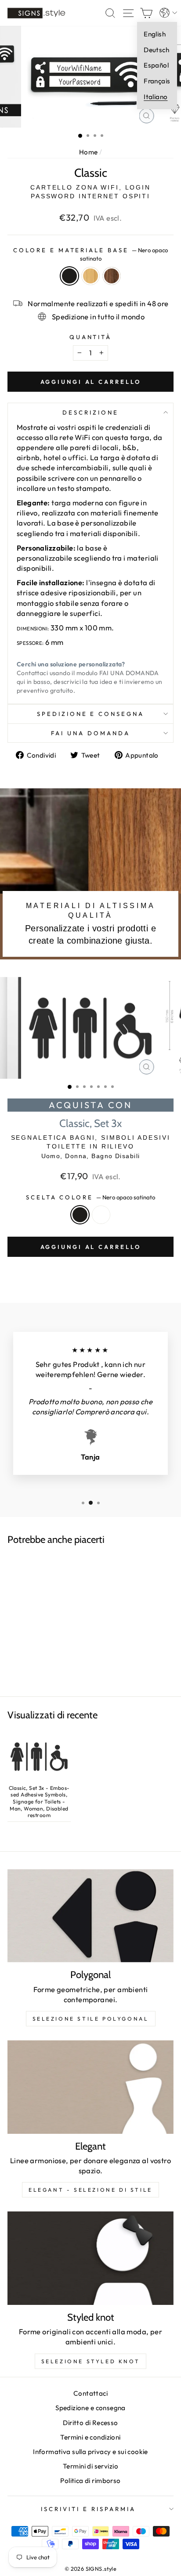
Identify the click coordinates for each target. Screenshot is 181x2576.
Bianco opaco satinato (101, 1215)
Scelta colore (91, 1197)
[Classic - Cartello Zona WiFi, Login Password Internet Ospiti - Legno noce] (52, 1611)
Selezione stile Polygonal (91, 2019)
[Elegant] (90, 2087)
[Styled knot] (90, 2258)
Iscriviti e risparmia (88, 2509)
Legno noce (112, 276)
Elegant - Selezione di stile (90, 2190)
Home (89, 152)
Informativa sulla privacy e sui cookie (90, 2452)
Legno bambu (90, 276)
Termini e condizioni (90, 2437)
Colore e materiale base (90, 254)
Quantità (91, 337)
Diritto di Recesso (90, 2423)
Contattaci (90, 2393)
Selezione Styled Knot (91, 2361)
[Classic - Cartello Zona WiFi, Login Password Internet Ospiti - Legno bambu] (39, 1611)
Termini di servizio (90, 2466)
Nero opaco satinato (69, 276)
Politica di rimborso (90, 2481)
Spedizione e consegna (90, 714)
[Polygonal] (90, 1916)
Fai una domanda (90, 733)
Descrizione (90, 412)
